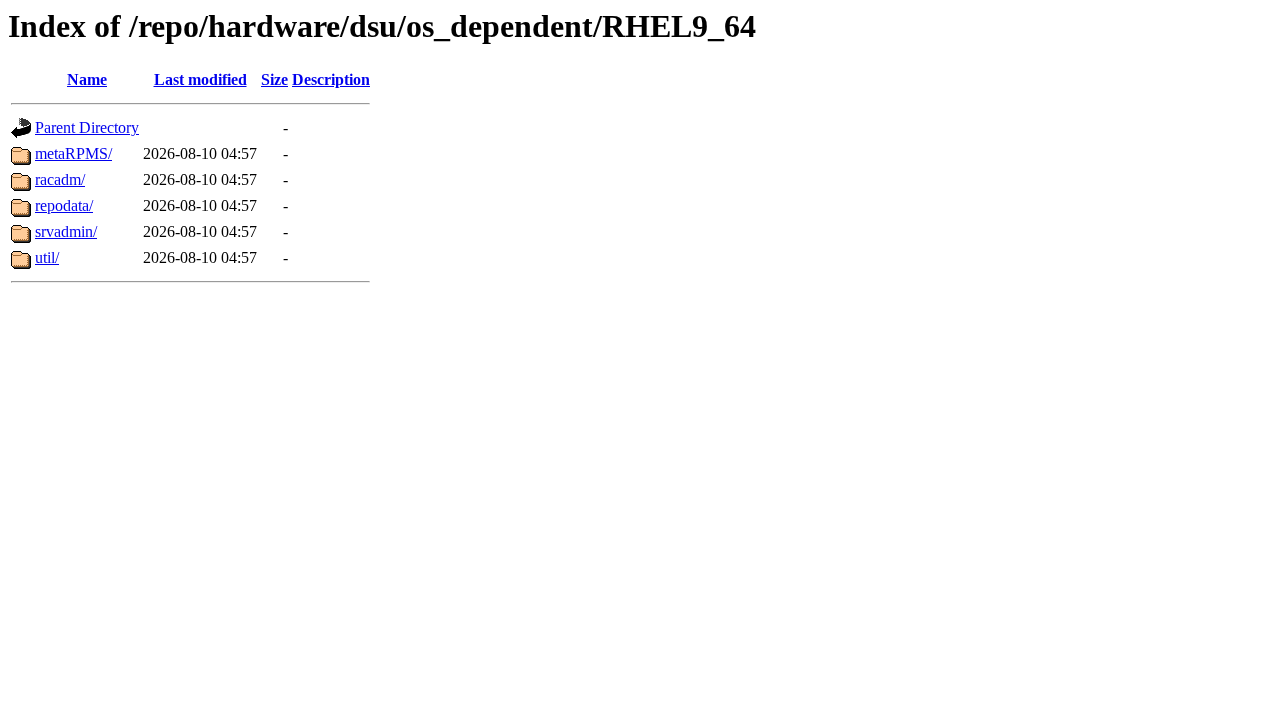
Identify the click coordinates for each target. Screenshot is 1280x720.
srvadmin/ (66, 231)
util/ (47, 257)
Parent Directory (87, 127)
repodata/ (64, 205)
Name (87, 79)
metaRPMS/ (73, 153)
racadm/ (60, 179)
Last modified (200, 79)
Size (274, 79)
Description (331, 79)
